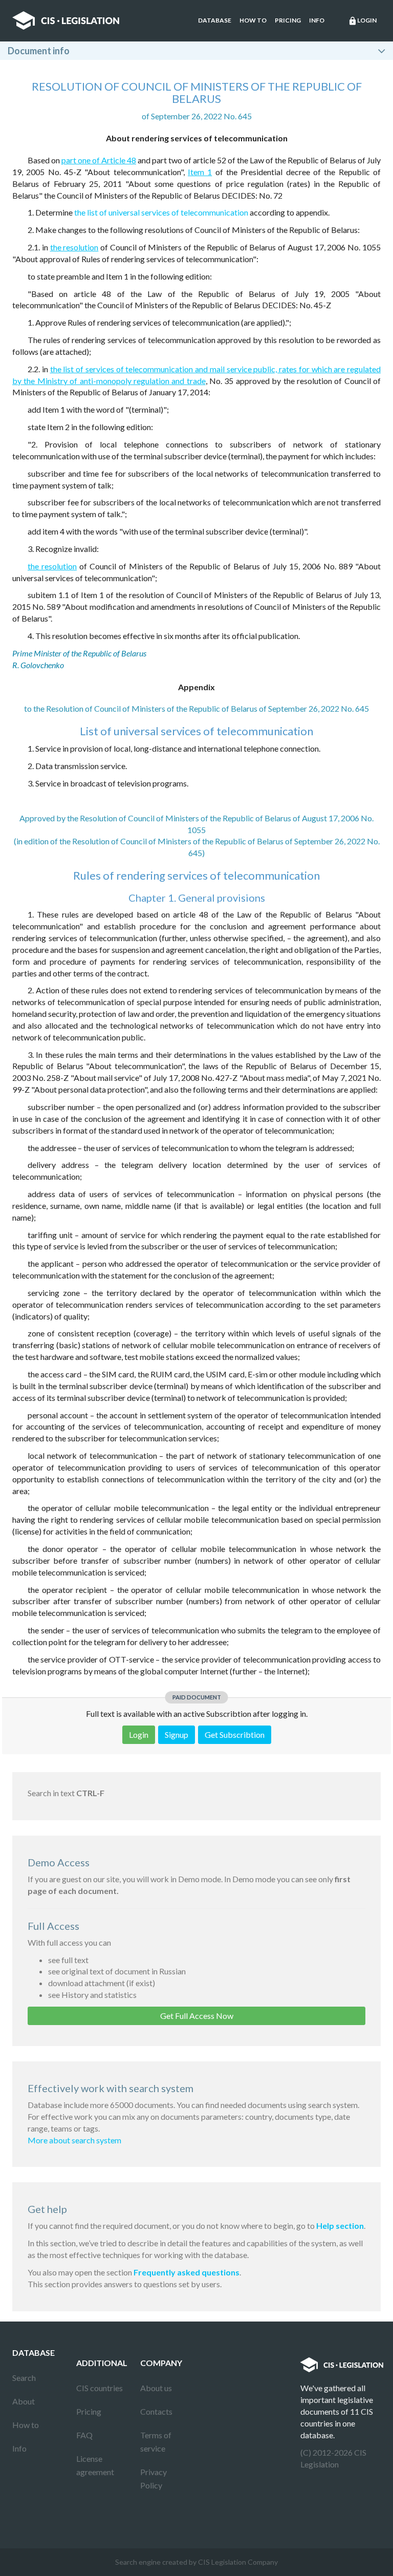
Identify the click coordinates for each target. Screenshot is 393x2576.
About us (156, 2388)
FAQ (84, 2435)
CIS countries (100, 2388)
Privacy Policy (154, 2478)
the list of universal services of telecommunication (161, 212)
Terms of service (156, 2442)
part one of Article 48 (99, 160)
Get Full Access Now (197, 2016)
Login (362, 21)
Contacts (156, 2411)
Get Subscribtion (235, 1734)
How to (253, 20)
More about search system (74, 2140)
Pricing (288, 20)
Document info (39, 51)
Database (215, 20)
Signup (177, 1734)
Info (317, 20)
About (24, 2401)
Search (24, 2378)
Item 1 (200, 172)
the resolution (74, 247)
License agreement (95, 2465)
